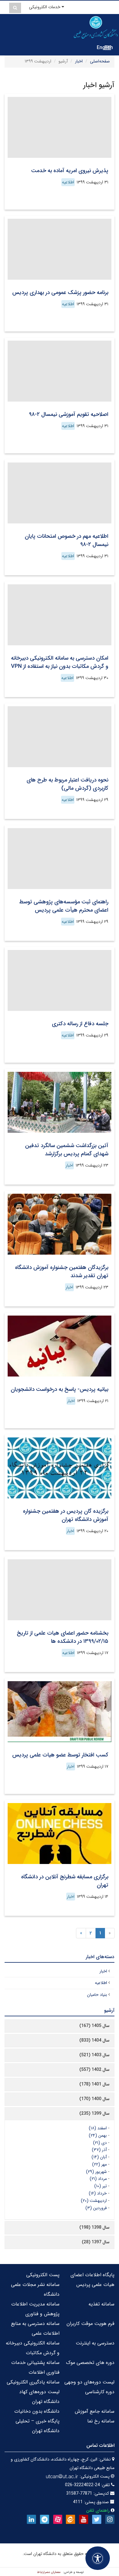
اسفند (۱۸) (98, 2128)
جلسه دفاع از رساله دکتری (80, 1024)
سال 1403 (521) (94, 2055)
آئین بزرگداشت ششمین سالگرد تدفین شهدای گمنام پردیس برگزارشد (67, 1150)
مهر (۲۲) (99, 2164)
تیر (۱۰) (101, 2186)
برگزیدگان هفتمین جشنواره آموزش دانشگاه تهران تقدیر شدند (62, 1272)
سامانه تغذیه (101, 2304)
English (105, 48)
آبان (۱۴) (99, 2157)
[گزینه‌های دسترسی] (98, 2558)
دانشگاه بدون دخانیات (37, 2411)
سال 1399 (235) (94, 2114)
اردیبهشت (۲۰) (94, 2201)
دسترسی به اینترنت (95, 2343)
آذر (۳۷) (99, 2150)
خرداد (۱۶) (98, 2193)
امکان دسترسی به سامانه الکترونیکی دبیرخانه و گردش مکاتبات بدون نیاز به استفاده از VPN (60, 662)
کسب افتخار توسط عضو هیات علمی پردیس (60, 1755)
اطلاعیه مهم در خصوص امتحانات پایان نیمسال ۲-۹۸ (67, 540)
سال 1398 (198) (94, 2227)
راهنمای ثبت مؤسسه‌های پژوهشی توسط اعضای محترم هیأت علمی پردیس (64, 906)
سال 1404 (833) (94, 2040)
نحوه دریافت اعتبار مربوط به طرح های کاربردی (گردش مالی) (67, 784)
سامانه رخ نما (101, 2421)
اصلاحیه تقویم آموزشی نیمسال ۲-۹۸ (69, 414)
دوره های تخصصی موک (90, 2363)
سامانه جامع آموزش (95, 2411)
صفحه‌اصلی (100, 61)
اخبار (79, 61)
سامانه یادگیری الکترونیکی (33, 2382)
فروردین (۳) (96, 2208)
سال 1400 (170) (94, 2099)
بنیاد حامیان (97, 1995)
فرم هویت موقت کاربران (90, 2324)
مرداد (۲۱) (98, 2179)
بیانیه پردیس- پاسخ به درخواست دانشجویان (60, 1389)
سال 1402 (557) (94, 2070)
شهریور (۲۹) (96, 2172)
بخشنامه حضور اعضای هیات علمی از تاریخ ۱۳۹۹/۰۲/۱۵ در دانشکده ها (63, 1637)
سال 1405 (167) (94, 2026)
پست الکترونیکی (43, 2275)
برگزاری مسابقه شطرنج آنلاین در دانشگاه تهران (65, 1881)
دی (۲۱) (100, 2143)
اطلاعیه (68, 182)
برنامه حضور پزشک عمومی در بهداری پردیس (60, 292)
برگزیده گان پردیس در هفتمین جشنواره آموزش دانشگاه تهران (66, 1515)
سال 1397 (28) (96, 2242)
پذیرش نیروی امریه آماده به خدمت (70, 171)
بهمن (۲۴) (98, 2135)
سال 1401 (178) (94, 2084)
